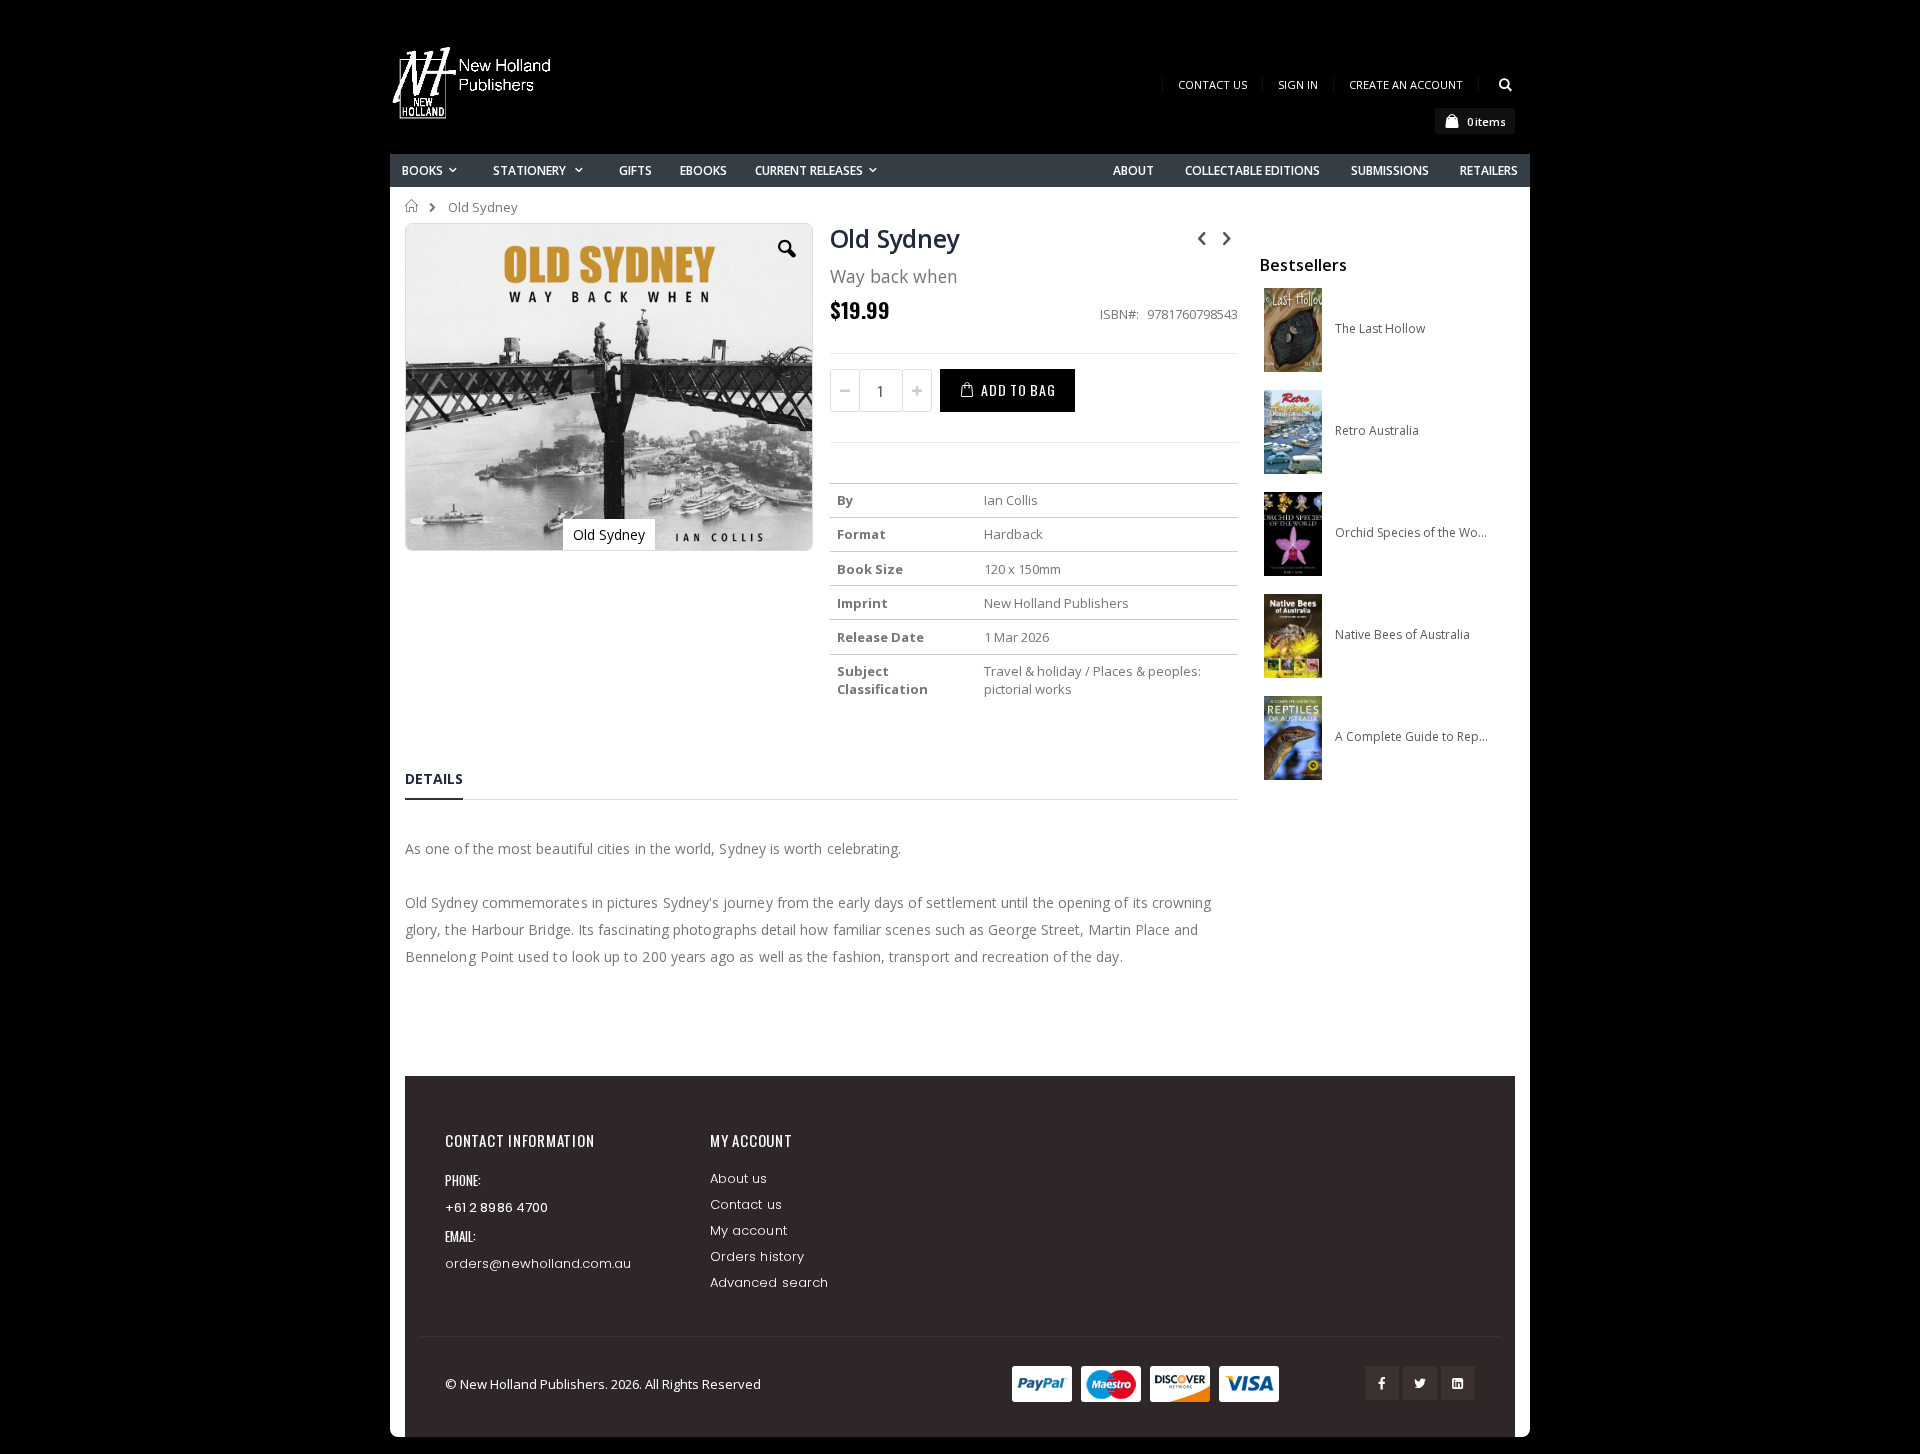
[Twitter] (1420, 1383)
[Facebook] (1382, 1383)
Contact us (746, 1204)
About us (739, 1178)
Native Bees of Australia (1402, 635)
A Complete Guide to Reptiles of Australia (1411, 737)
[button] (787, 264)
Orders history (757, 1256)
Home (412, 206)
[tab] (449, 782)
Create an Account (1406, 84)
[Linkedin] (1458, 1383)
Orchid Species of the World (1411, 533)
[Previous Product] (1202, 237)
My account (748, 1230)
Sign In (1298, 84)
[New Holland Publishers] (475, 86)
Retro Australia (1377, 431)
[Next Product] (1227, 237)
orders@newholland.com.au (538, 1263)
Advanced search (769, 1282)
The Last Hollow (1380, 329)
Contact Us (1212, 84)
